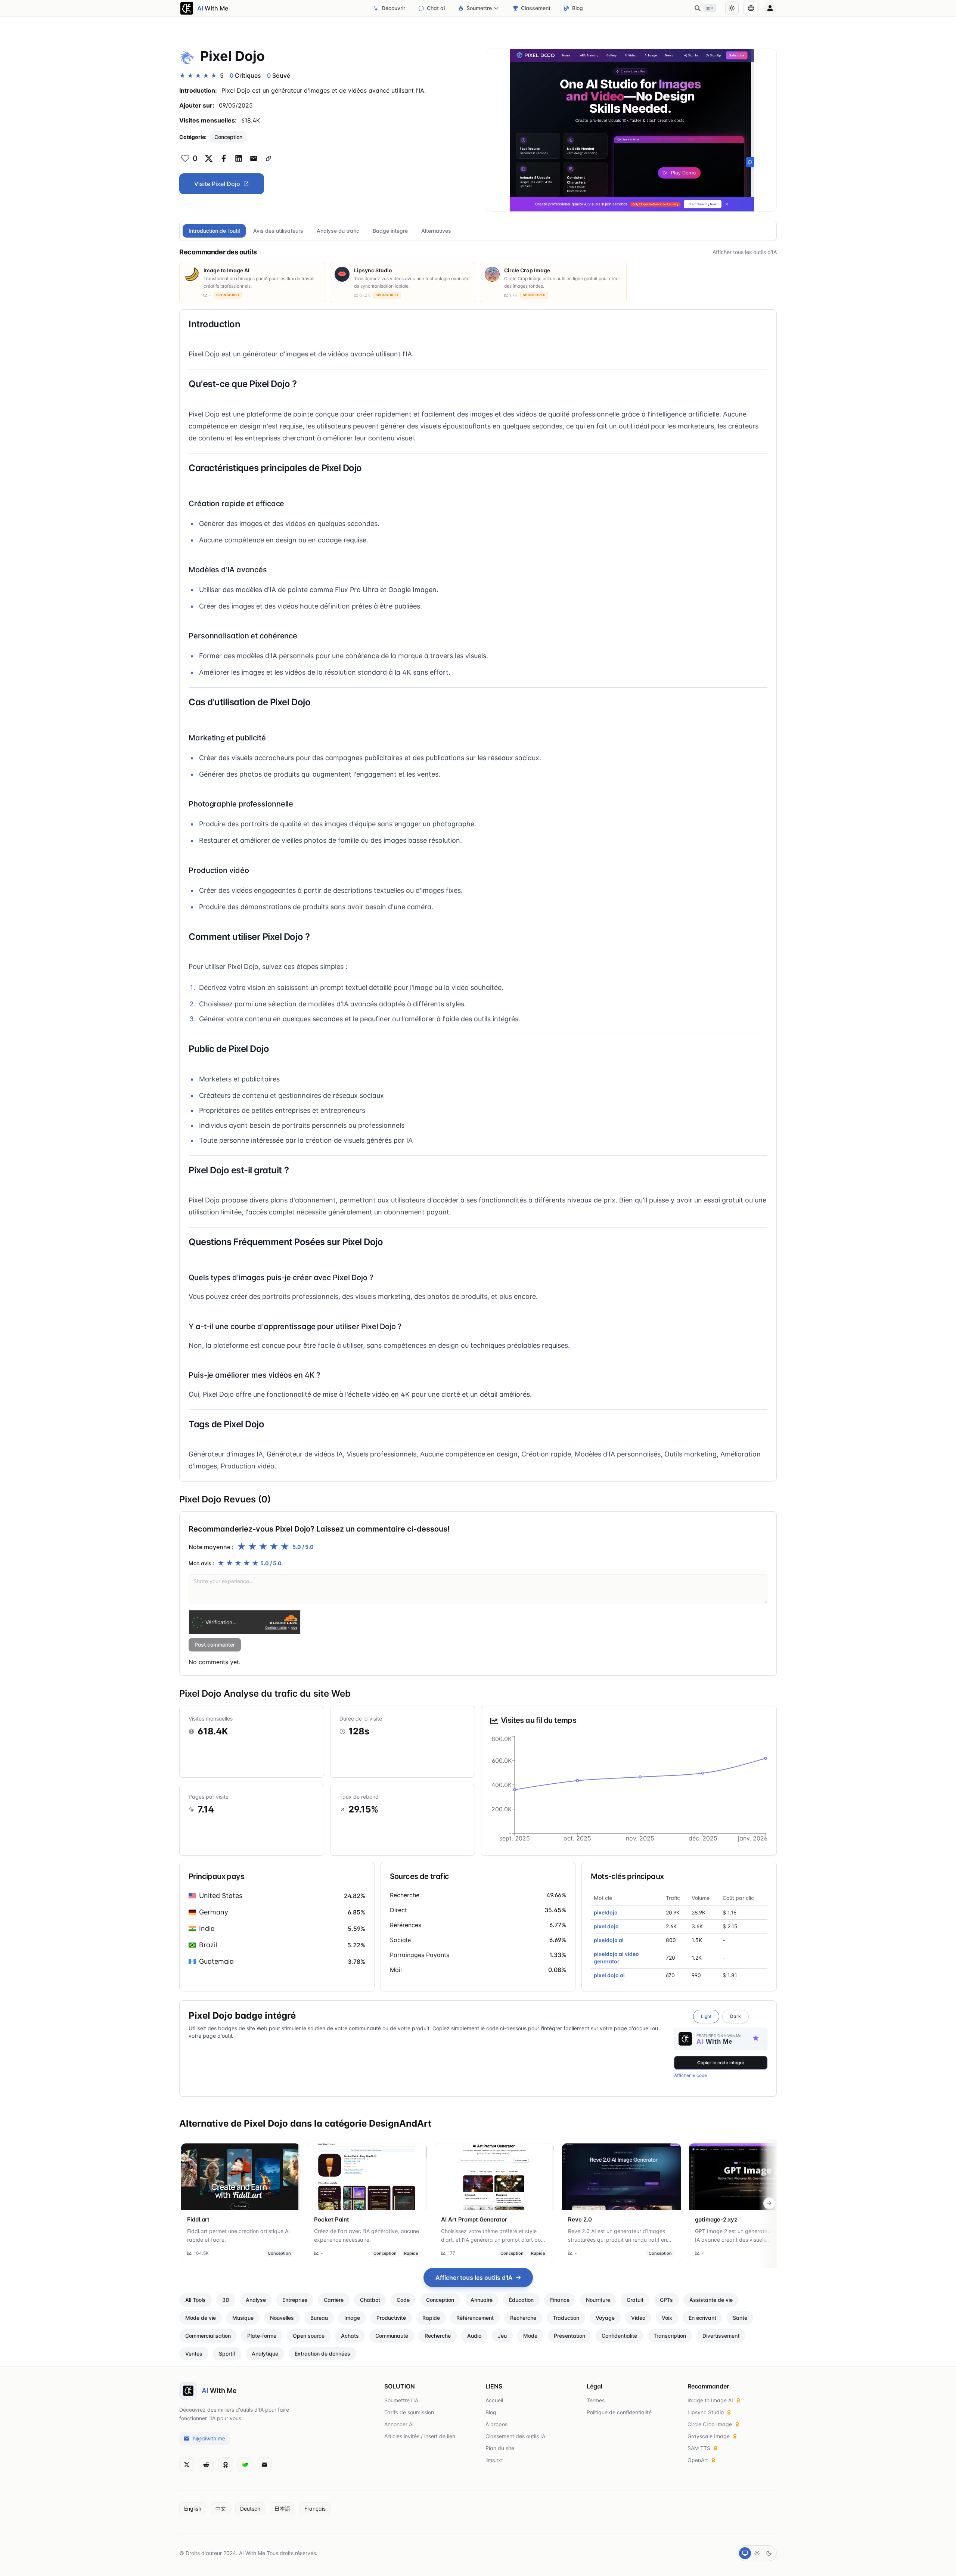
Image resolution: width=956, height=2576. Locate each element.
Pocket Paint (332, 2219)
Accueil (494, 2400)
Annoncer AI (399, 2424)
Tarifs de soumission (409, 2412)
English (193, 2509)
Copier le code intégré (721, 2063)
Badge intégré (390, 231)
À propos (496, 2424)
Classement (536, 8)
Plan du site (500, 2448)
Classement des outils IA (515, 2436)
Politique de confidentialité (619, 2412)
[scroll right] (769, 2203)
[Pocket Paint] (367, 2177)
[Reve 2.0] (621, 2177)
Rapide (411, 2253)
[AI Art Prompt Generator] (494, 2177)
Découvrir (393, 8)
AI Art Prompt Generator (474, 2219)
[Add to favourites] (185, 158)
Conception (228, 137)
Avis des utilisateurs (278, 231)
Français (315, 2509)
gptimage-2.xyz (716, 2219)
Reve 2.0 (580, 2219)
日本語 (282, 2509)
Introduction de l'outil (214, 231)
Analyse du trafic (338, 231)
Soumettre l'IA (401, 2400)
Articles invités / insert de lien (420, 2436)
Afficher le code (690, 2075)
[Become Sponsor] (226, 2465)
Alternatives (436, 231)
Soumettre (479, 8)
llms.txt (494, 2460)
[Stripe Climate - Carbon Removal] (245, 2465)
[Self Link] (269, 158)
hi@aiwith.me (209, 2438)
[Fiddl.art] (240, 2177)
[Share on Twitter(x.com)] (209, 158)
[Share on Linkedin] (239, 158)
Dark (735, 2016)
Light (706, 2016)
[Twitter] (187, 2465)
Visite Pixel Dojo (217, 184)
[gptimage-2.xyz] (748, 2177)
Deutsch (250, 2509)
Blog (578, 8)
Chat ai (436, 8)
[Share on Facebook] (224, 158)
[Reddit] (206, 2465)
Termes (596, 2400)
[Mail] (264, 2465)
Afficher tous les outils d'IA (745, 252)
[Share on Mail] (254, 158)
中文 (221, 2509)
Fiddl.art (198, 2219)
